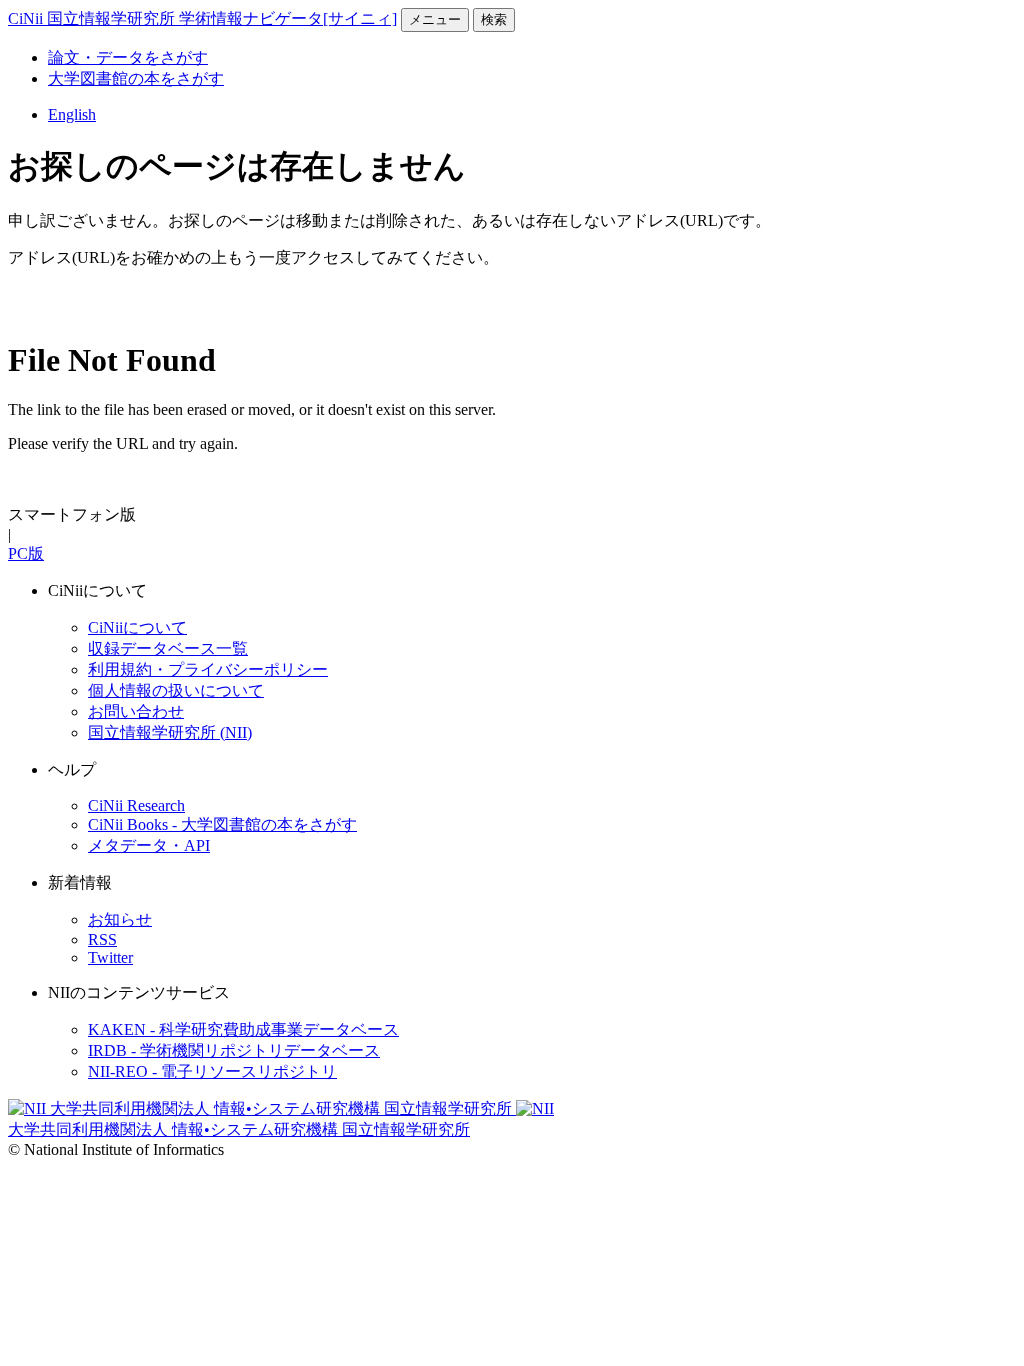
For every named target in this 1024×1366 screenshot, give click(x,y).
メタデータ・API (149, 845)
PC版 (26, 553)
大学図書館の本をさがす (136, 78)
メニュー (435, 19)
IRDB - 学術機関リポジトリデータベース (234, 1050)
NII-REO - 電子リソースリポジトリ (212, 1071)
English (72, 114)
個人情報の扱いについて (176, 690)
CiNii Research (136, 805)
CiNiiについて (137, 627)
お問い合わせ (136, 711)
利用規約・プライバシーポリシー (208, 669)
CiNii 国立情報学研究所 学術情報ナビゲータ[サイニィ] (202, 18)
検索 (494, 19)
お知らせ (120, 919)
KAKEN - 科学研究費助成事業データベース (243, 1029)
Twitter (110, 957)
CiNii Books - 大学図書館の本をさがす (222, 824)
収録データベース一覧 (168, 648)
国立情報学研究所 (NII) (170, 732)
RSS (102, 939)
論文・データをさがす (128, 57)
